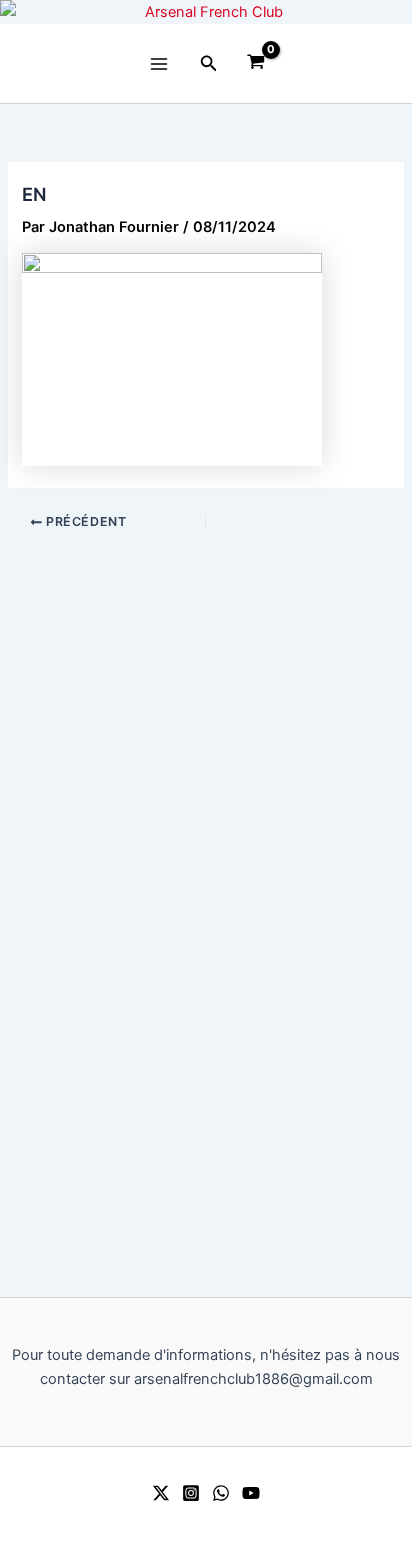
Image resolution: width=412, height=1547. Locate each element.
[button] (209, 63)
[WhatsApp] (221, 1493)
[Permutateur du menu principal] (159, 64)
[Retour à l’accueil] (206, 12)
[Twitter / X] (161, 1493)
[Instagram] (191, 1493)
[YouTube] (251, 1493)
